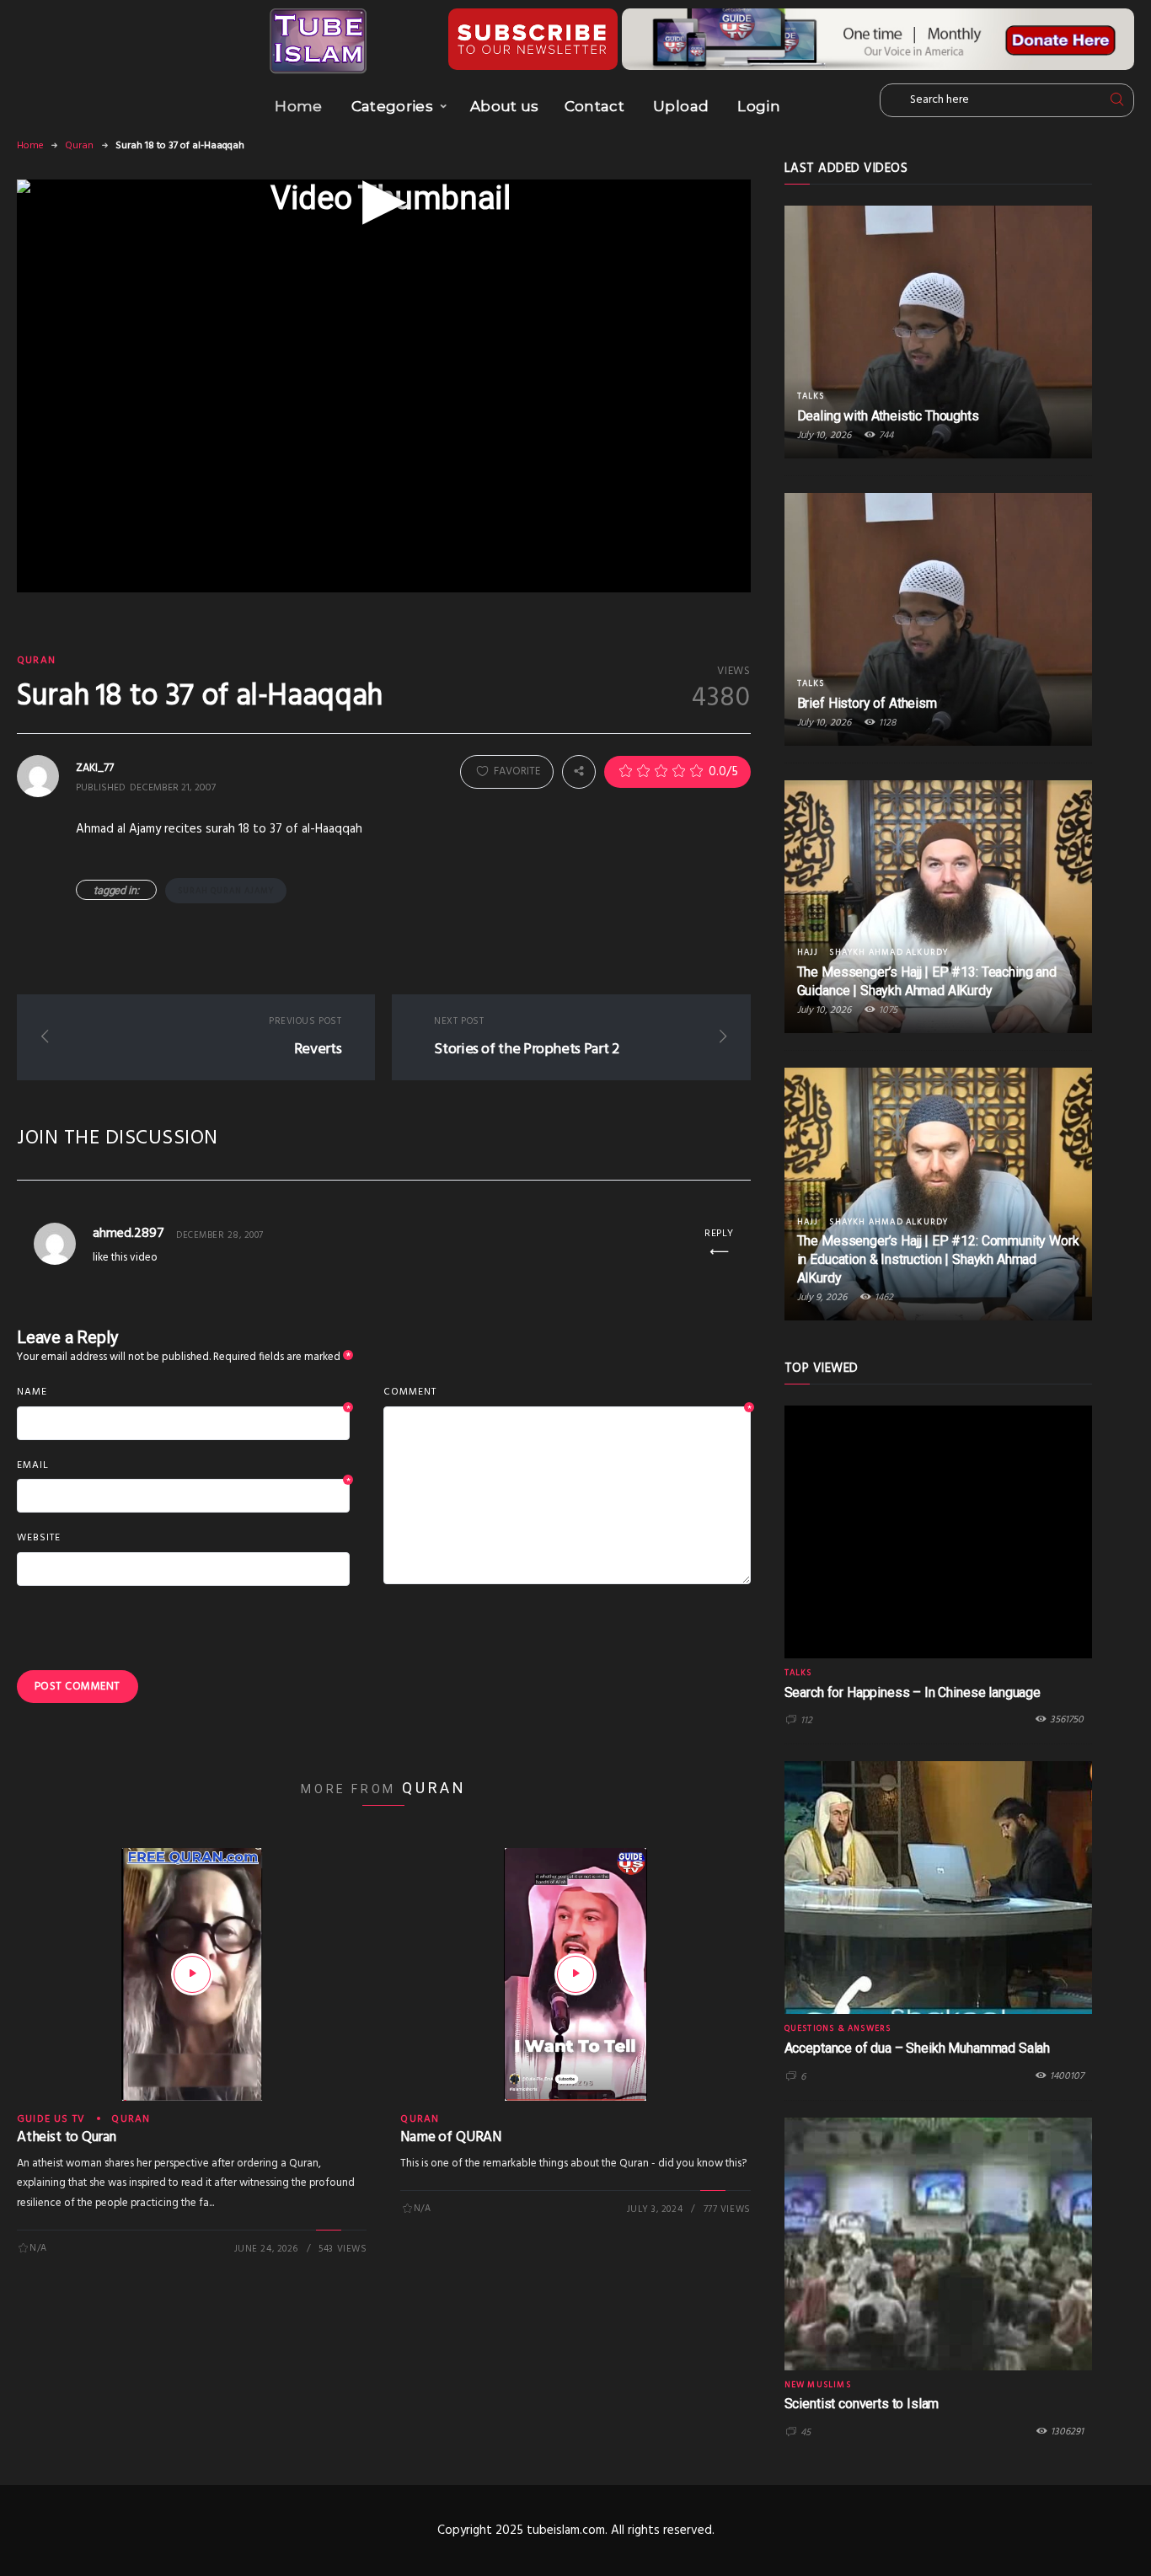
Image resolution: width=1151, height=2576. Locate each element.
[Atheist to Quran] (192, 1974)
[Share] (579, 771)
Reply (719, 1234)
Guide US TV (51, 2119)
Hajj (808, 952)
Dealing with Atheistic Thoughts (888, 416)
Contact (594, 106)
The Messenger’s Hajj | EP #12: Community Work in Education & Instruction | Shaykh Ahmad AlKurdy (938, 1259)
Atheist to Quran (67, 2137)
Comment (567, 1393)
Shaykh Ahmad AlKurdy (889, 952)
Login (759, 106)
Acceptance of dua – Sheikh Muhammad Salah (917, 2048)
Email (183, 1466)
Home (298, 106)
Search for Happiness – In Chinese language (913, 1692)
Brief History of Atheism (867, 703)
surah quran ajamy (226, 891)
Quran (79, 146)
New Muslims (818, 2385)
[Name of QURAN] (575, 1974)
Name (183, 1393)
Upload (681, 106)
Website (39, 1538)
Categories (392, 106)
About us (505, 106)
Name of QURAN (451, 2137)
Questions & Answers (838, 2028)
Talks (811, 396)
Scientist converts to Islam (862, 2404)
